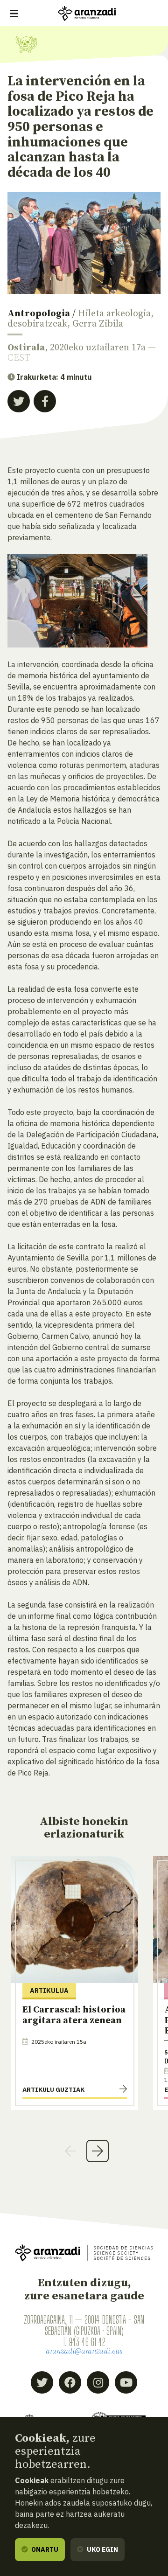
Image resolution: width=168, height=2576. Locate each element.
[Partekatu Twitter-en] (19, 401)
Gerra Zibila (98, 324)
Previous (70, 2151)
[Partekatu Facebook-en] (45, 401)
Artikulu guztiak (53, 2089)
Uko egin (102, 2549)
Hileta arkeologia (114, 314)
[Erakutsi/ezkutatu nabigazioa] (14, 14)
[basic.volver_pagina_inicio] (87, 14)
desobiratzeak (37, 324)
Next (98, 2151)
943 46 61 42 (87, 2342)
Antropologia (39, 314)
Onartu (44, 2549)
